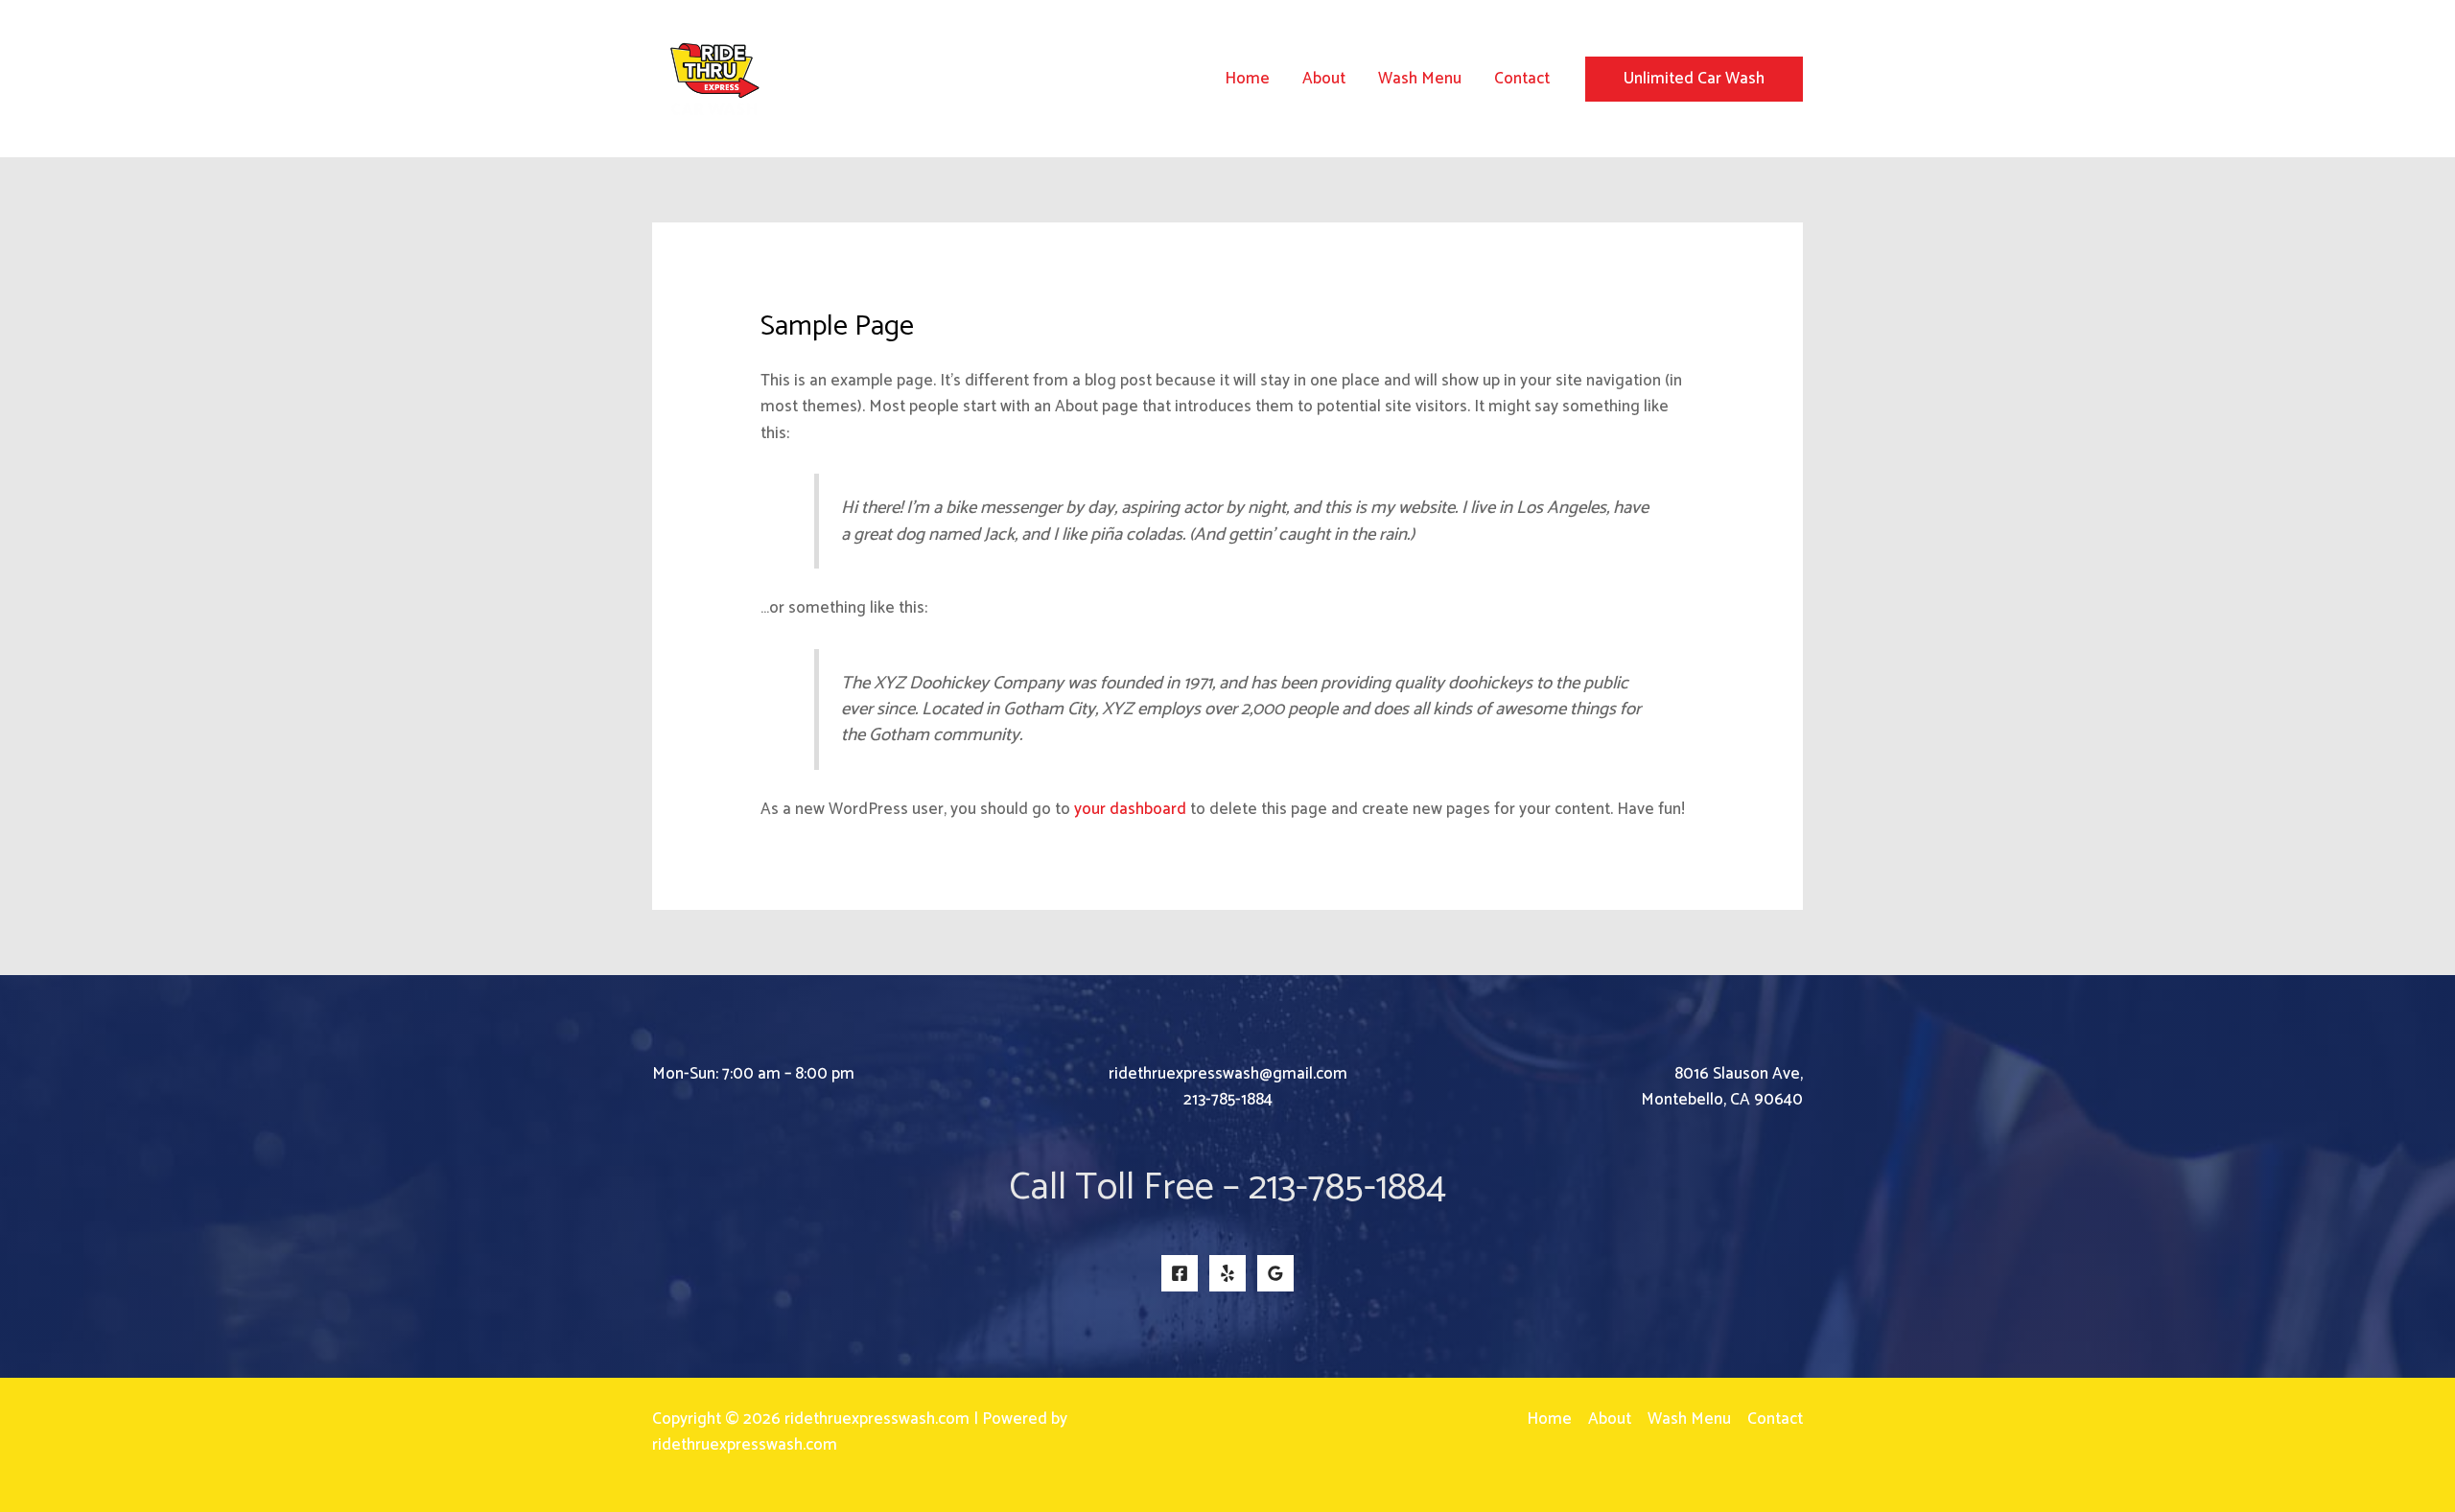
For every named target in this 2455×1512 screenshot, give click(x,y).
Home (1247, 79)
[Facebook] (1180, 1273)
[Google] (1275, 1273)
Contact (1522, 79)
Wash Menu (1420, 79)
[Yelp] (1227, 1273)
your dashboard (1130, 809)
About (1324, 79)
